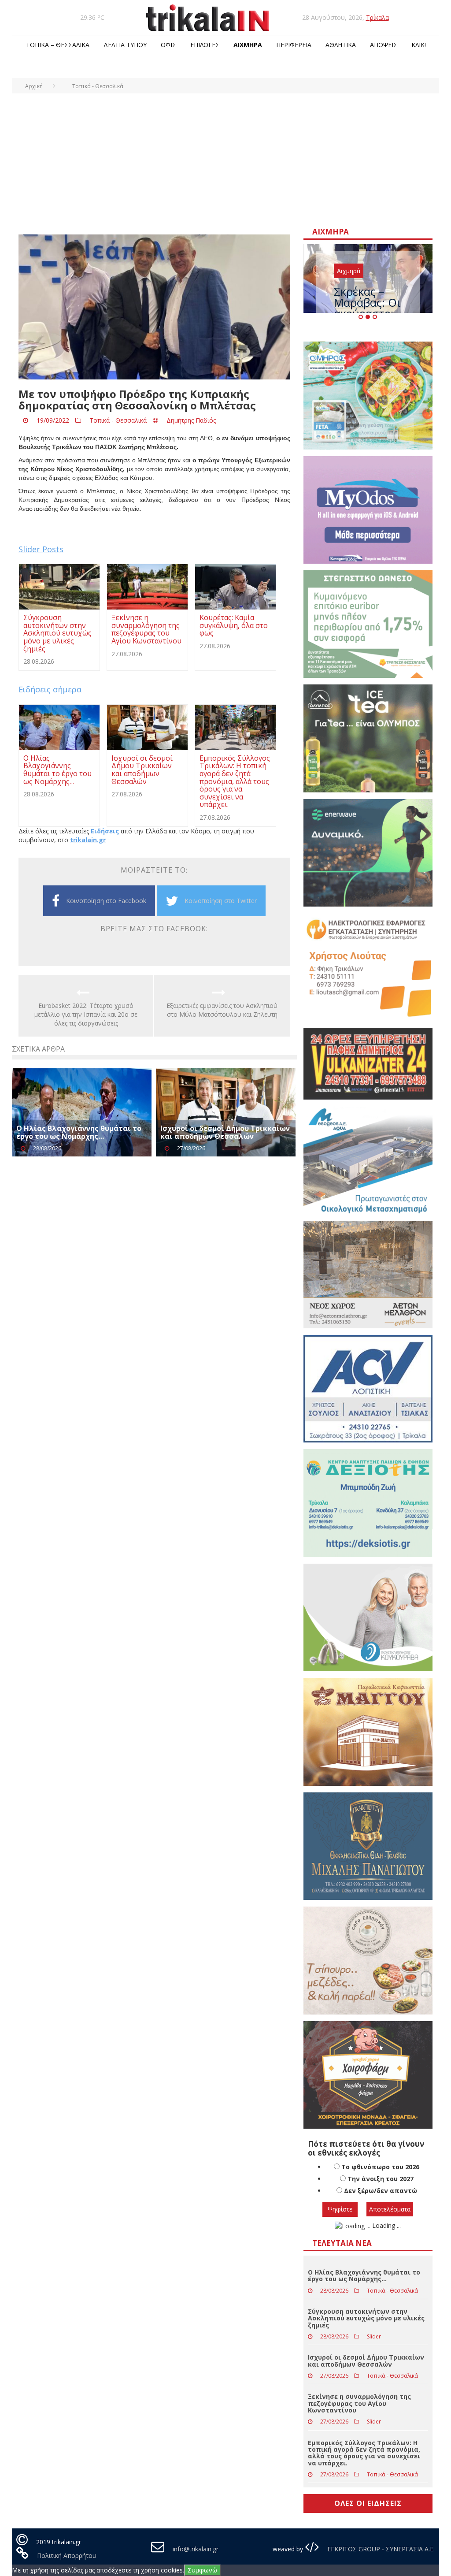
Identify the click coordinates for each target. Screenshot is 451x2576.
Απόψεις (384, 45)
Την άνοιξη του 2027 (381, 2179)
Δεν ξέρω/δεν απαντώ (381, 2191)
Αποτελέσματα (390, 2209)
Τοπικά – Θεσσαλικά (58, 45)
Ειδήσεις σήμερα (50, 689)
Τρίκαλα (377, 17)
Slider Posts (41, 549)
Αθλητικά (341, 45)
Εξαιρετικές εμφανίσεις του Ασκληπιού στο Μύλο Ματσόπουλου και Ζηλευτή (222, 1010)
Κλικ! (419, 45)
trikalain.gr (88, 840)
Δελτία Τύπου (125, 45)
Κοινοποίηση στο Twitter (221, 901)
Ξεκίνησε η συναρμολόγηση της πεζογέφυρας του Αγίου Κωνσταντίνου (359, 2403)
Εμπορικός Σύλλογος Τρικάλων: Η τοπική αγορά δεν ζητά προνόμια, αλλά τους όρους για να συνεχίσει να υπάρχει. (364, 2453)
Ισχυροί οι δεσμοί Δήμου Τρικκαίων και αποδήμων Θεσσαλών (225, 1132)
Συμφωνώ (202, 2570)
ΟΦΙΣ (168, 45)
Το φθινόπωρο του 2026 (380, 2167)
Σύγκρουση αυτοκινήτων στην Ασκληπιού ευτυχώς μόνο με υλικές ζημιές (366, 2318)
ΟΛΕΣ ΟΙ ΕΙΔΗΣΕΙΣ (368, 2503)
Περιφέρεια (294, 45)
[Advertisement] (225, 160)
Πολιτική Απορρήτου (67, 2556)
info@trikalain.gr (196, 2549)
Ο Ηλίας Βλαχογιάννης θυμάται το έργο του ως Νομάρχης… (79, 1132)
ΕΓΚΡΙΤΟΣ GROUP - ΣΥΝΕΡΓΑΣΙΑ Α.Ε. (380, 2549)
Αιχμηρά (248, 45)
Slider (374, 2336)
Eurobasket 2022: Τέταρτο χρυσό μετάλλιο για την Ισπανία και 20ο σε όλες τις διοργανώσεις (86, 1014)
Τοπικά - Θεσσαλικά (118, 420)
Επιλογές (205, 45)
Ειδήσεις (105, 831)
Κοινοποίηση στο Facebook (106, 901)
